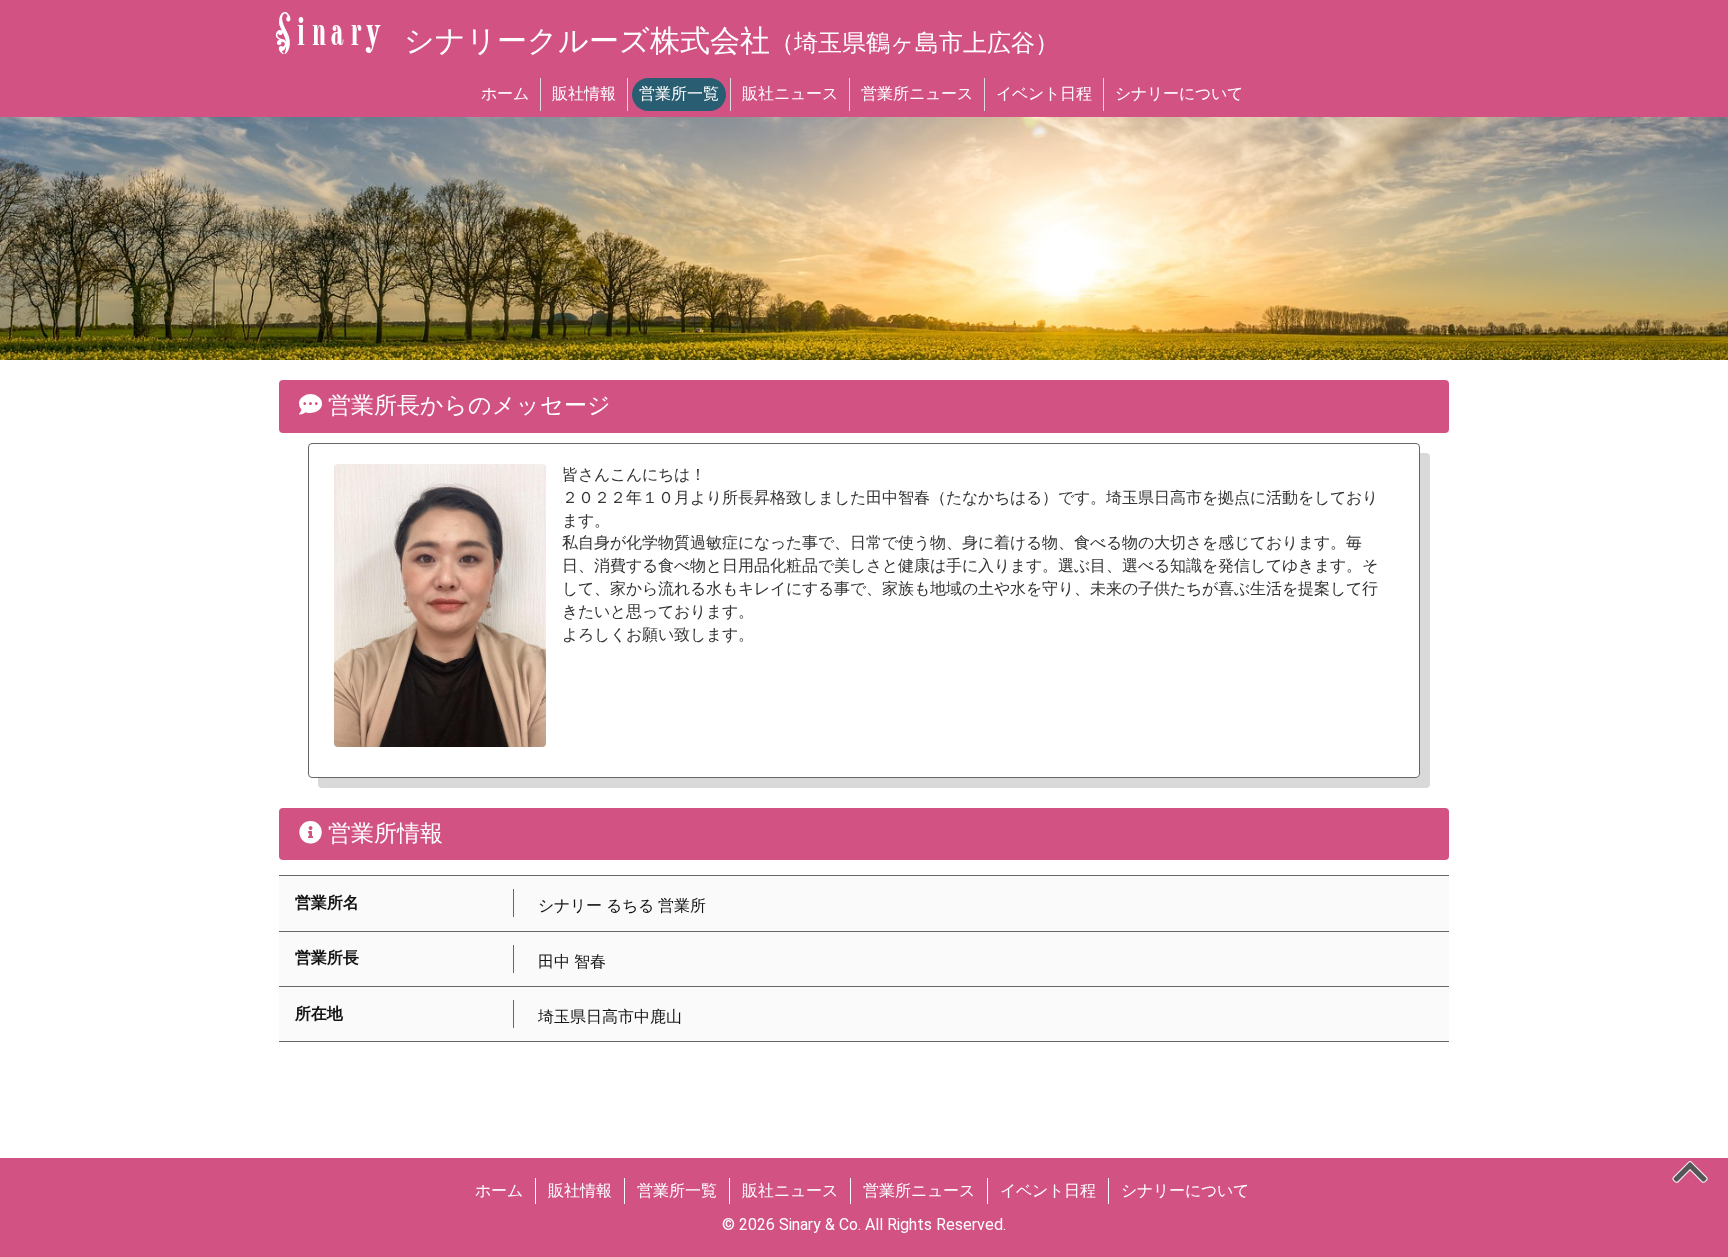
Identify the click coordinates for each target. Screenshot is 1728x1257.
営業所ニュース (917, 93)
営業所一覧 (679, 93)
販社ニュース (790, 93)
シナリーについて (1179, 93)
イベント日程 (1044, 93)
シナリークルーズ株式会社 (731, 40)
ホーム (505, 93)
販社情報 (584, 93)
